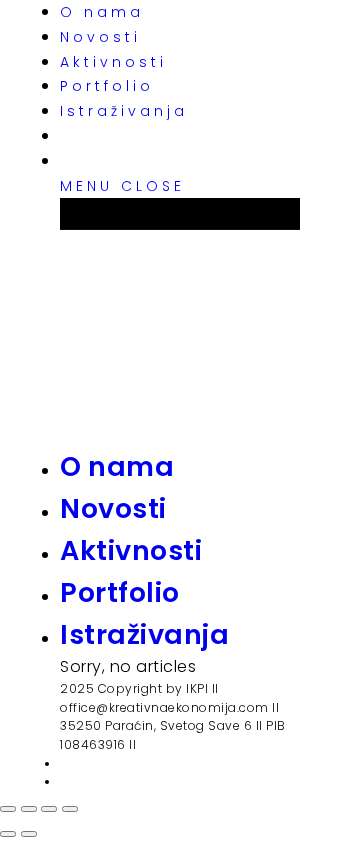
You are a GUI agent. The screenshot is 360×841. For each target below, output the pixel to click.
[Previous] (8, 834)
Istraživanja (124, 111)
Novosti (100, 37)
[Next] (29, 834)
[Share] (29, 809)
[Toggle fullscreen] (49, 809)
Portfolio (107, 86)
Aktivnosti (113, 62)
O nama (102, 12)
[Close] (8, 809)
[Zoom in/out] (70, 809)
